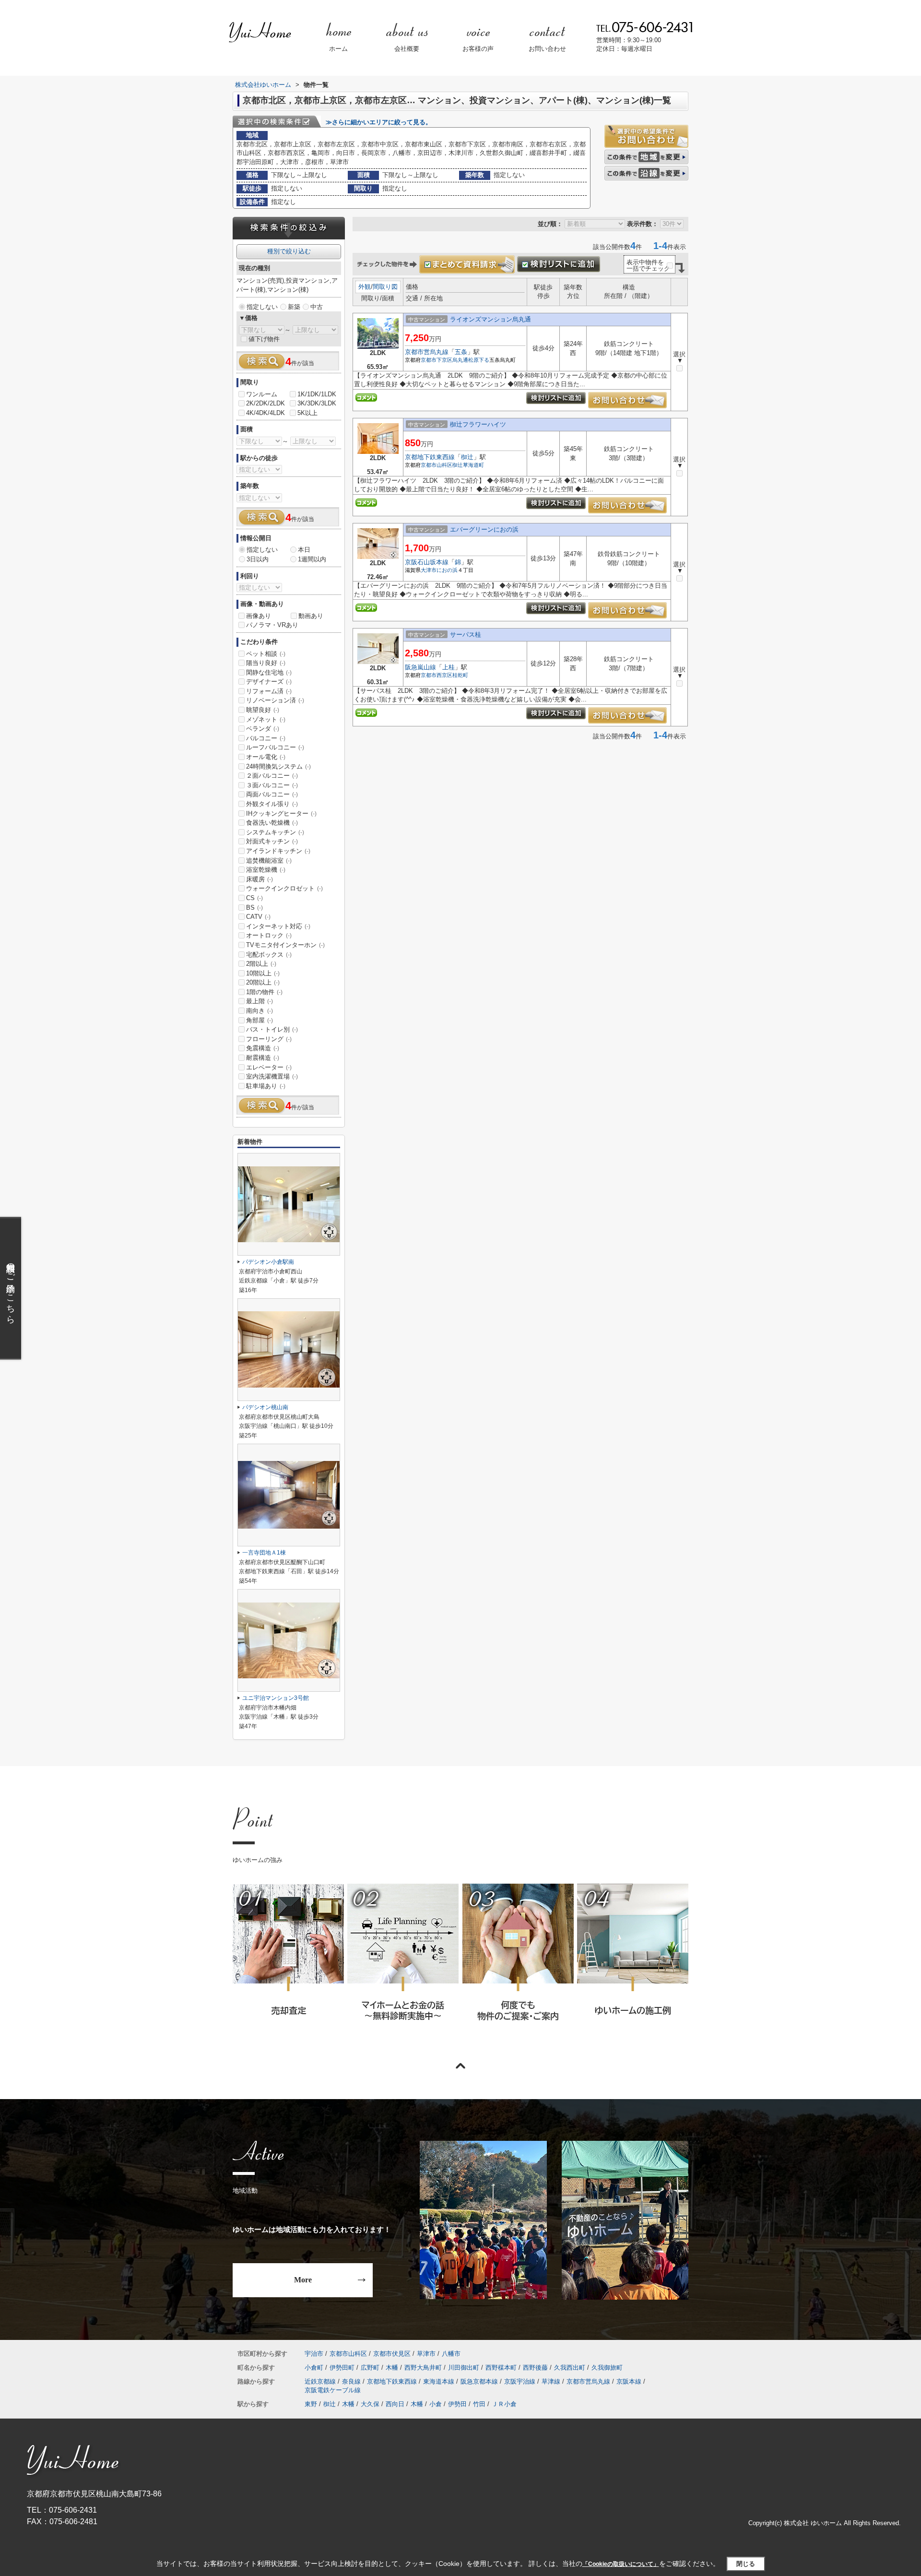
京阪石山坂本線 (427, 562)
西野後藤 (535, 2368)
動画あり (311, 616)
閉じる (746, 2564)
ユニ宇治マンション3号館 (276, 1698)
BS (254, 908)
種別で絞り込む (289, 251)
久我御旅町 (607, 2368)
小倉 (436, 2404)
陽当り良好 (266, 663)
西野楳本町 (501, 2368)
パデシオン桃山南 (265, 1407)
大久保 (370, 2404)
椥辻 (467, 457)
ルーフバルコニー (275, 747)
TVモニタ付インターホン (285, 945)
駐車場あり (266, 1086)
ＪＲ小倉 (504, 2404)
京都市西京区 (437, 675)
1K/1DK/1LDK (317, 394)
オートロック (269, 935)
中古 (317, 307)
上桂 (449, 667)
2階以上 (261, 964)
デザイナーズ (269, 682)
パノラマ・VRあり (272, 625)
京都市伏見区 (392, 2354)
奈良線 (351, 2381)
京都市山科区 (437, 465)
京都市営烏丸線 (427, 352)
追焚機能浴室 (269, 861)
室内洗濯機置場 (272, 1076)
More (303, 2280)
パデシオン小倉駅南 (268, 1262)
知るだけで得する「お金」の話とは (402, 1965)
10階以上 (263, 973)
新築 (294, 307)
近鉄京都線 (320, 2381)
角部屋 (260, 1020)
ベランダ (263, 729)
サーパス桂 (466, 635)
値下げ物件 (264, 339)
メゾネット (266, 719)
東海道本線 (439, 2381)
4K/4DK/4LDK (266, 413)
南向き (260, 1011)
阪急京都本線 (479, 2381)
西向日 (395, 2404)
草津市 (426, 2354)
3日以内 (258, 559)
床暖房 (260, 879)
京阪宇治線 (520, 2381)
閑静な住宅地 (269, 672)
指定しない (262, 307)
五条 (461, 352)
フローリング (269, 1039)
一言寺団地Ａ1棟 (264, 1553)
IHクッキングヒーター (281, 813)
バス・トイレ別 (272, 1029)
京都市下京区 (437, 360)
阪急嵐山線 (420, 667)
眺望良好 (263, 710)
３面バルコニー (272, 785)
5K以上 (307, 413)
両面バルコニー (272, 794)
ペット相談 (266, 654)
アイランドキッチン (278, 851)
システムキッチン (275, 832)
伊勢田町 (342, 2368)
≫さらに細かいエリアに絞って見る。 (379, 122)
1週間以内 (312, 559)
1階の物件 (264, 992)
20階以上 (263, 982)
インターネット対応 (278, 926)
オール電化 (266, 757)
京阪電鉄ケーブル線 (333, 2390)
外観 (365, 287)
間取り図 (385, 287)
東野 (311, 2404)
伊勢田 (457, 2404)
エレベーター (269, 1067)
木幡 (392, 2368)
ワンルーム (262, 394)
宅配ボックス (269, 955)
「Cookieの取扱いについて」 (621, 2564)
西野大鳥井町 (423, 2368)
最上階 (260, 1001)
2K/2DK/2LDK (266, 403)
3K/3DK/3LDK (317, 403)
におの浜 (447, 570)
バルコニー (266, 738)
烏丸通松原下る (471, 360)
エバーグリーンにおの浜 (484, 529)
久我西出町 (570, 2368)
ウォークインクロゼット (284, 888)
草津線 (551, 2381)
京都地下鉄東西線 (430, 457)
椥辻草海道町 (468, 465)
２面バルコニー (272, 776)
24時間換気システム (278, 766)
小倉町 (314, 2368)
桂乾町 (460, 675)
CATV (258, 917)
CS (254, 898)
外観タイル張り (272, 804)
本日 (304, 550)
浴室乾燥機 (266, 870)
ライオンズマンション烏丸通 (490, 319)
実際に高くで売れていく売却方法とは (288, 1965)
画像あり (259, 616)
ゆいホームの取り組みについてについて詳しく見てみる (518, 1965)
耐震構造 (263, 1058)
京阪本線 (629, 2381)
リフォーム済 (269, 691)
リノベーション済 (275, 700)
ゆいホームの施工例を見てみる (632, 1965)
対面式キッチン (272, 841)
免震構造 (263, 1048)
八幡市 (451, 2354)
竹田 (479, 2404)
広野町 (370, 2368)
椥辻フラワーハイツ (478, 424)
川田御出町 (464, 2368)
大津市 (429, 570)
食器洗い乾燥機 (272, 823)
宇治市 (314, 2354)
